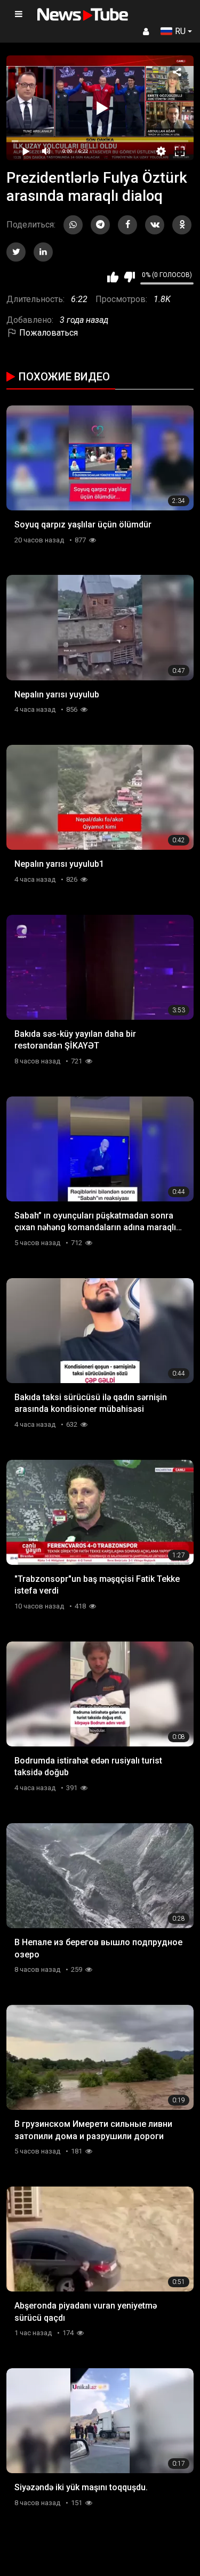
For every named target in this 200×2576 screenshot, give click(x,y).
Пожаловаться (47, 333)
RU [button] (180, 31)
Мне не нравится (129, 277)
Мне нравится (113, 277)
